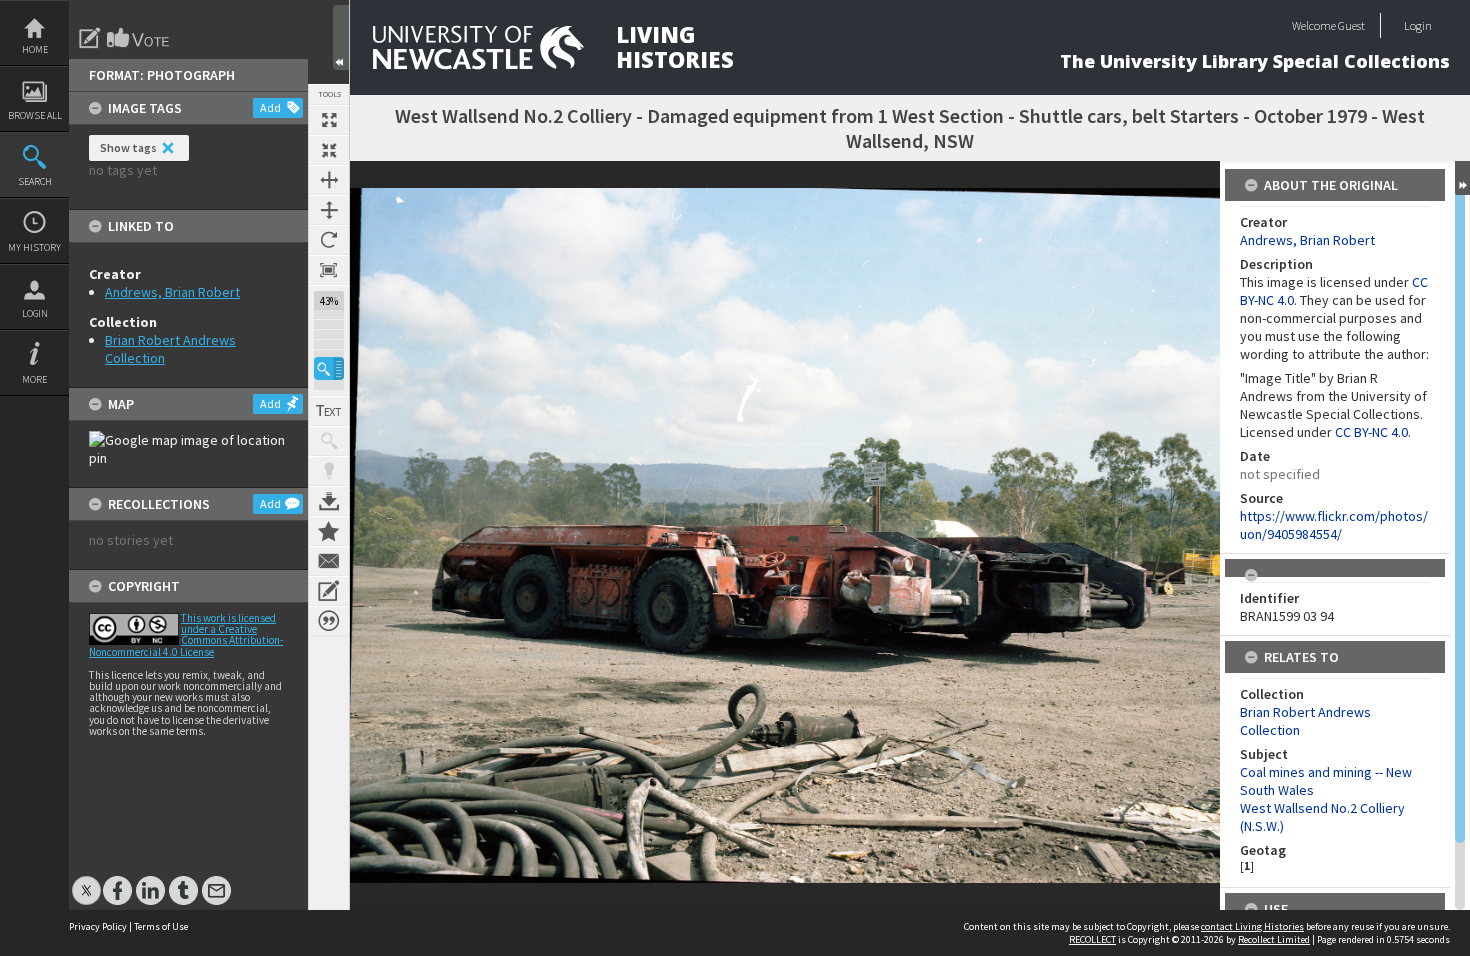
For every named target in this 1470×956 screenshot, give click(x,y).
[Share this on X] (86, 880)
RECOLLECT (1092, 939)
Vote (139, 38)
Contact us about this (329, 561)
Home (35, 49)
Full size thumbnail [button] (329, 120)
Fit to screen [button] (329, 150)
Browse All (35, 115)
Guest (1351, 25)
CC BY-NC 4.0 (1371, 432)
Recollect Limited (1274, 939)
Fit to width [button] (329, 180)
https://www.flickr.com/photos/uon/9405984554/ (1334, 525)
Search (35, 181)
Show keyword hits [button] (329, 441)
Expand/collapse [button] (1462, 178)
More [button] (34, 379)
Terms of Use (161, 926)
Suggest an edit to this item (90, 38)
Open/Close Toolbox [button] (341, 37)
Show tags (128, 147)
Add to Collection (329, 531)
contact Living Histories (1252, 926)
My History (34, 247)
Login (35, 313)
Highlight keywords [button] (329, 471)
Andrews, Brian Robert (172, 292)
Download (329, 501)
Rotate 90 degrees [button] (329, 240)
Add (270, 107)
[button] (329, 368)
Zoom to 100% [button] (329, 270)
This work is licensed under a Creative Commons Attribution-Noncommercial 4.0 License (186, 635)
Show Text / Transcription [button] (329, 411)
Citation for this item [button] (329, 621)
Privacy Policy (98, 926)
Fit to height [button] (329, 210)
